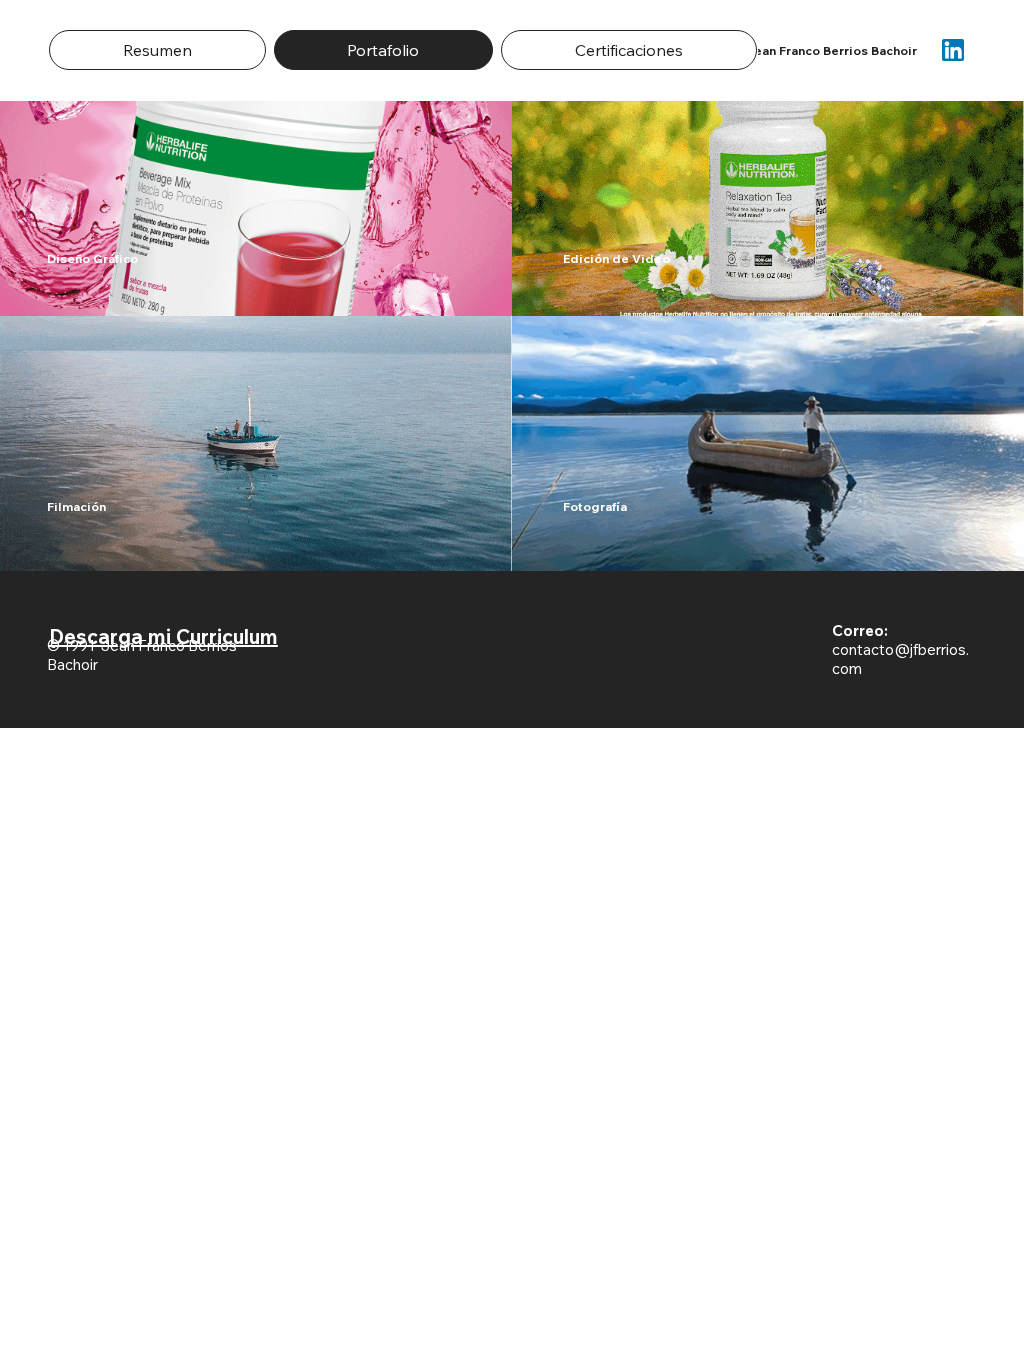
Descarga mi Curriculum (163, 636)
